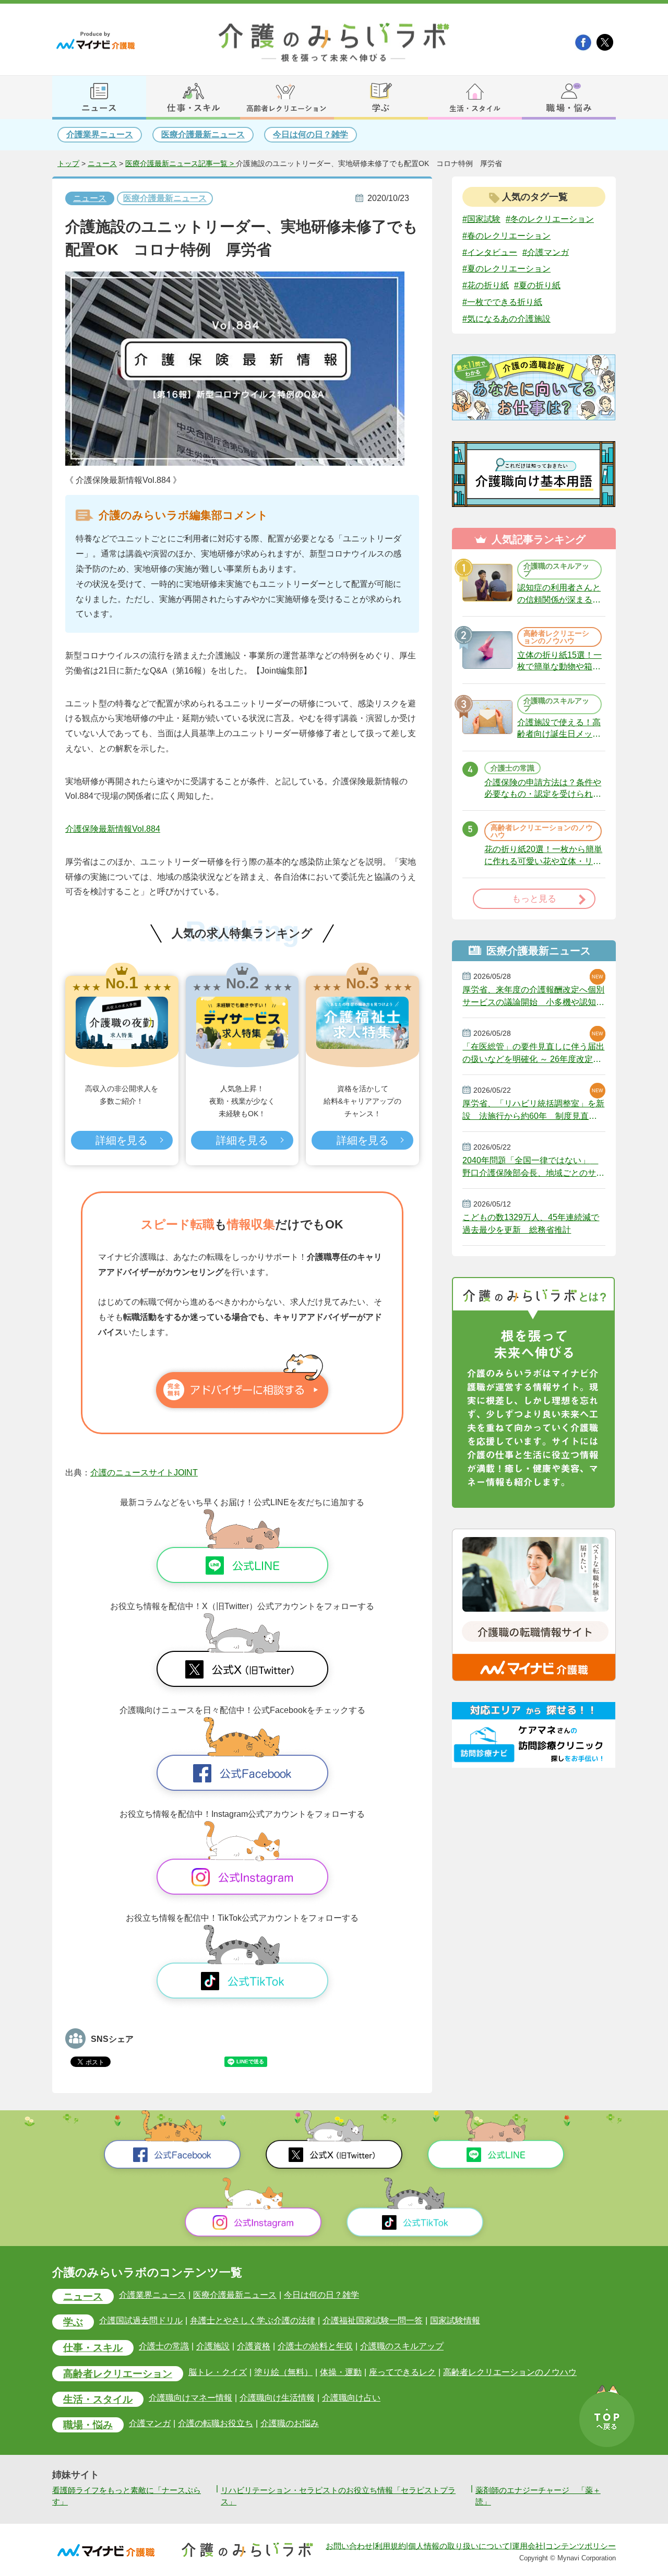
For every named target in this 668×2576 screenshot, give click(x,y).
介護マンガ (150, 2423)
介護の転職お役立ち (216, 2423)
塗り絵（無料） (283, 2372)
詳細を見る (122, 1140)
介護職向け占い (351, 2398)
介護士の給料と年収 (315, 2347)
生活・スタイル (98, 2399)
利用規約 (390, 2546)
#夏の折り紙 (537, 285)
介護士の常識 (164, 2347)
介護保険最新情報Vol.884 (113, 829)
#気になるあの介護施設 (506, 319)
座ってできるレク (402, 2372)
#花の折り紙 (486, 285)
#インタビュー (490, 252)
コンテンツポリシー (581, 2546)
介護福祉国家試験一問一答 (373, 2320)
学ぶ (73, 2322)
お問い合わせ (349, 2546)
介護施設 (213, 2347)
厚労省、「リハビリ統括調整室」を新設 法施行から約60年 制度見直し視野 (533, 1110)
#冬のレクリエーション (550, 219)
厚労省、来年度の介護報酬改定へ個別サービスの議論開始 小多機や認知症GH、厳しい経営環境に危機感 (533, 996)
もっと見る (534, 899)
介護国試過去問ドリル (141, 2320)
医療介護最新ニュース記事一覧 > (181, 164)
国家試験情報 (455, 2320)
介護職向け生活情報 (277, 2398)
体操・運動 (341, 2372)
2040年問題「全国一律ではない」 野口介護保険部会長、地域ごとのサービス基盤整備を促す (533, 1167)
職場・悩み (88, 2425)
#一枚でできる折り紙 (502, 302)
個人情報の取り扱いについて (459, 2546)
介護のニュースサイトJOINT (144, 1473)
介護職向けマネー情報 (190, 2398)
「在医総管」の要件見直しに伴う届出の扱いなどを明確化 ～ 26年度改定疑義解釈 (533, 1053)
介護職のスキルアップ (402, 2347)
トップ (68, 164)
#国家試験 (481, 219)
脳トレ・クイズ (218, 2372)
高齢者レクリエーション (118, 2374)
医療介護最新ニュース (203, 134)
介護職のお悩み (290, 2423)
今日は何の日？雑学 (311, 134)
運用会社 (528, 2546)
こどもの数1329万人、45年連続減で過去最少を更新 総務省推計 (531, 1224)
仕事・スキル (93, 2348)
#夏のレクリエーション (506, 269)
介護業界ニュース (100, 134)
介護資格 (254, 2347)
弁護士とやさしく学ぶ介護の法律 (253, 2320)
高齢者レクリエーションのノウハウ (510, 2372)
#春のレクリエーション (506, 236)
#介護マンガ (546, 252)
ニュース (102, 164)
